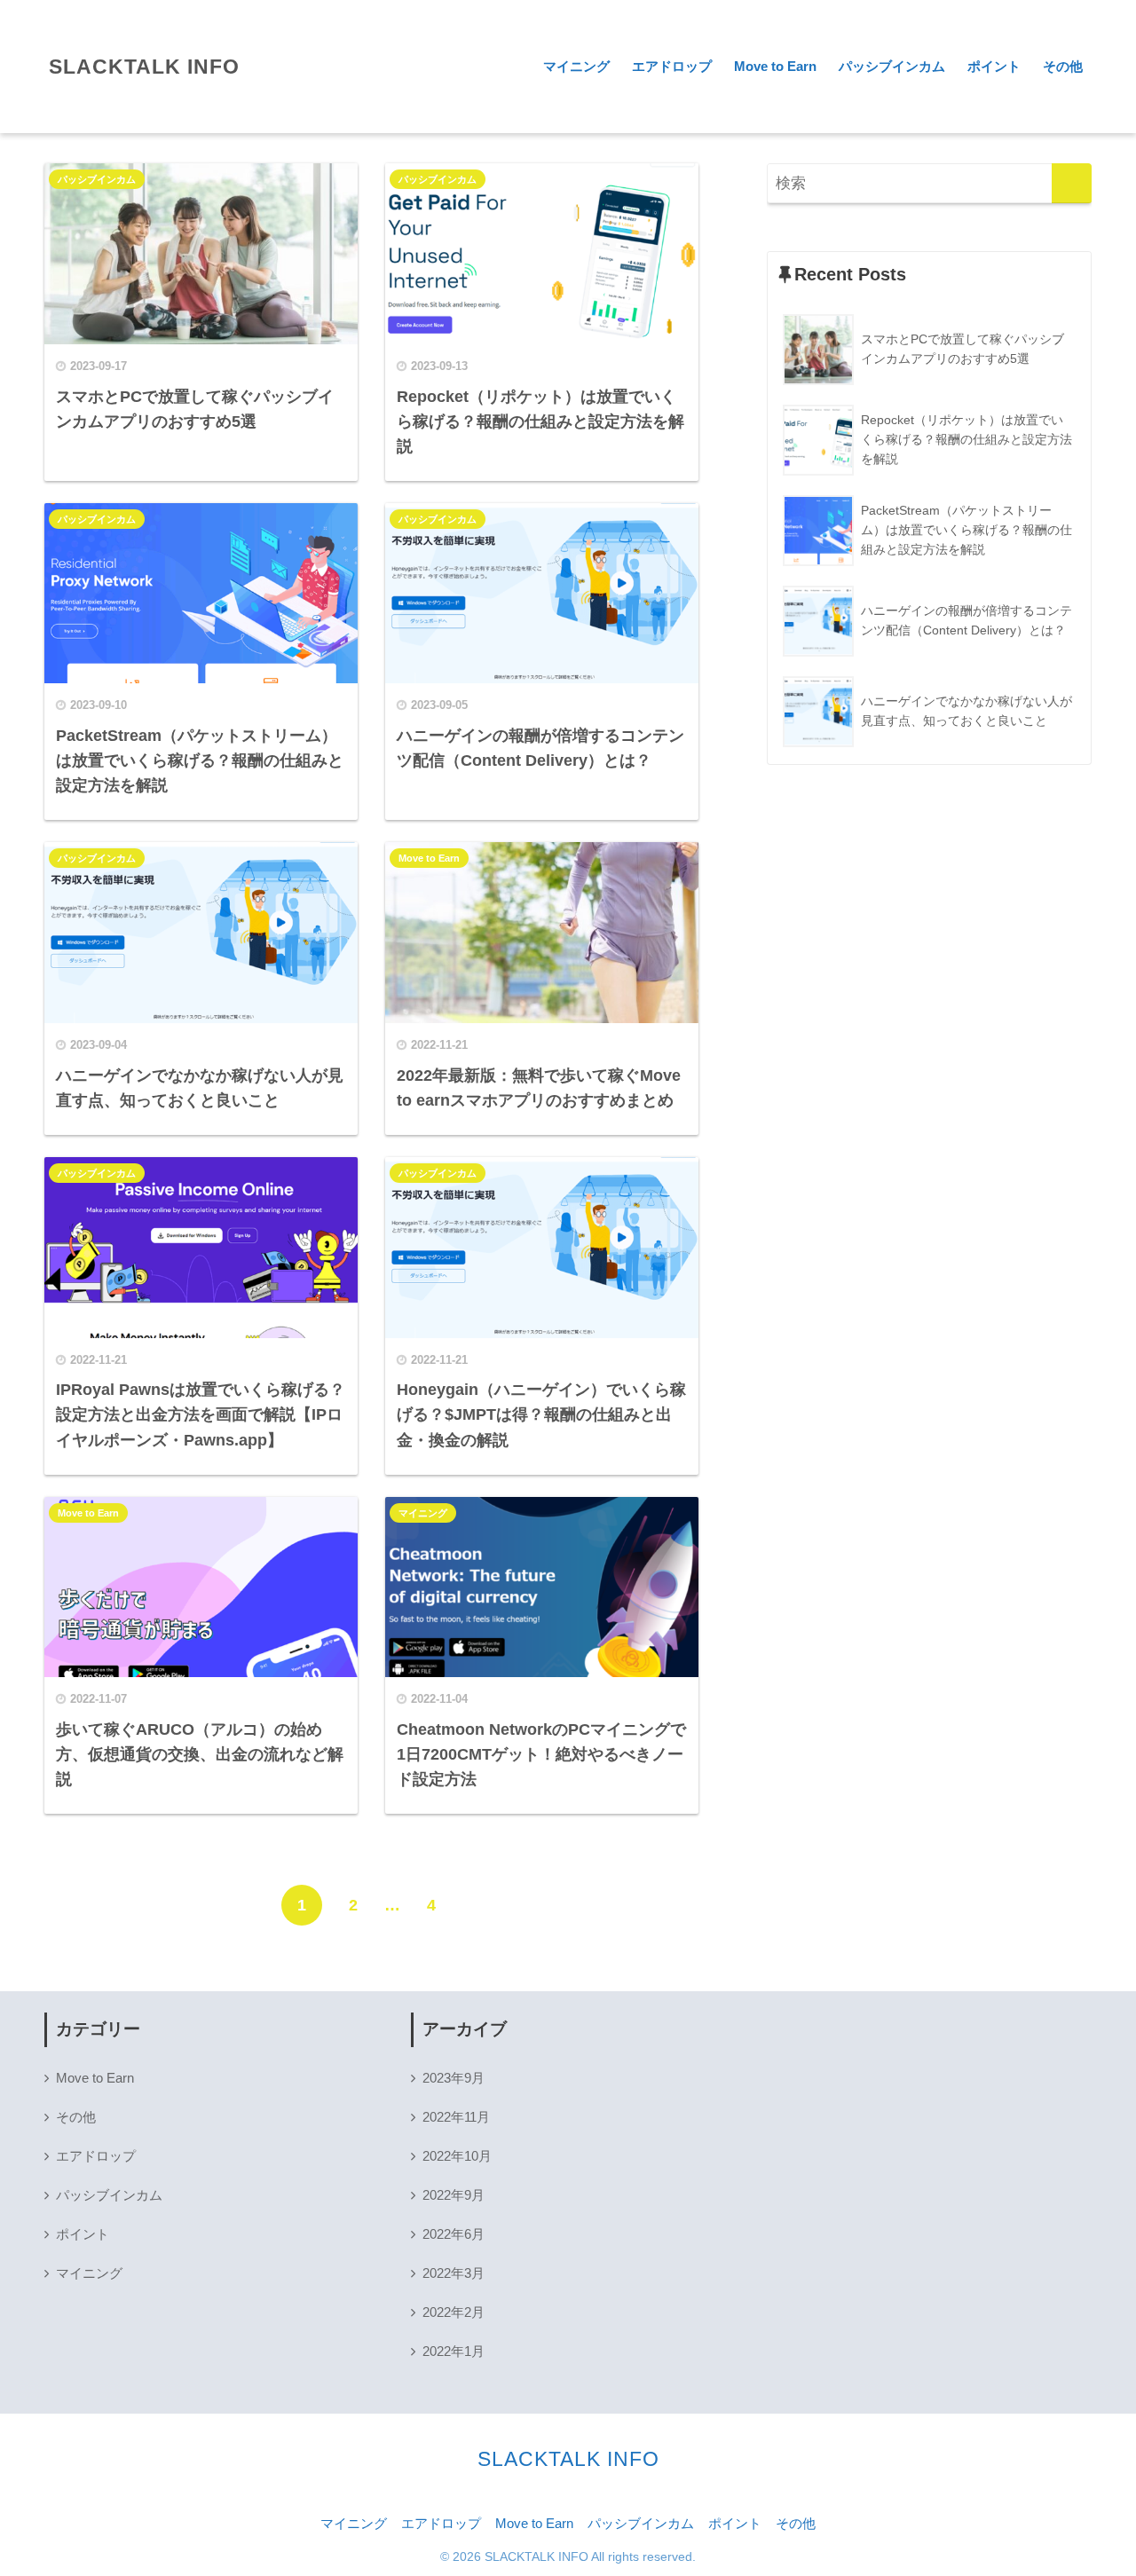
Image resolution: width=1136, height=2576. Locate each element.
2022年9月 (454, 2195)
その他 (1063, 66)
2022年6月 (454, 2234)
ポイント (994, 66)
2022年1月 (454, 2351)
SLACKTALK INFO (144, 67)
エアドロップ (672, 66)
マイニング (576, 66)
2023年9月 (454, 2078)
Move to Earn (775, 66)
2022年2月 (454, 2312)
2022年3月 (454, 2273)
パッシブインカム (892, 66)
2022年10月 (457, 2156)
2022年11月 (456, 2117)
